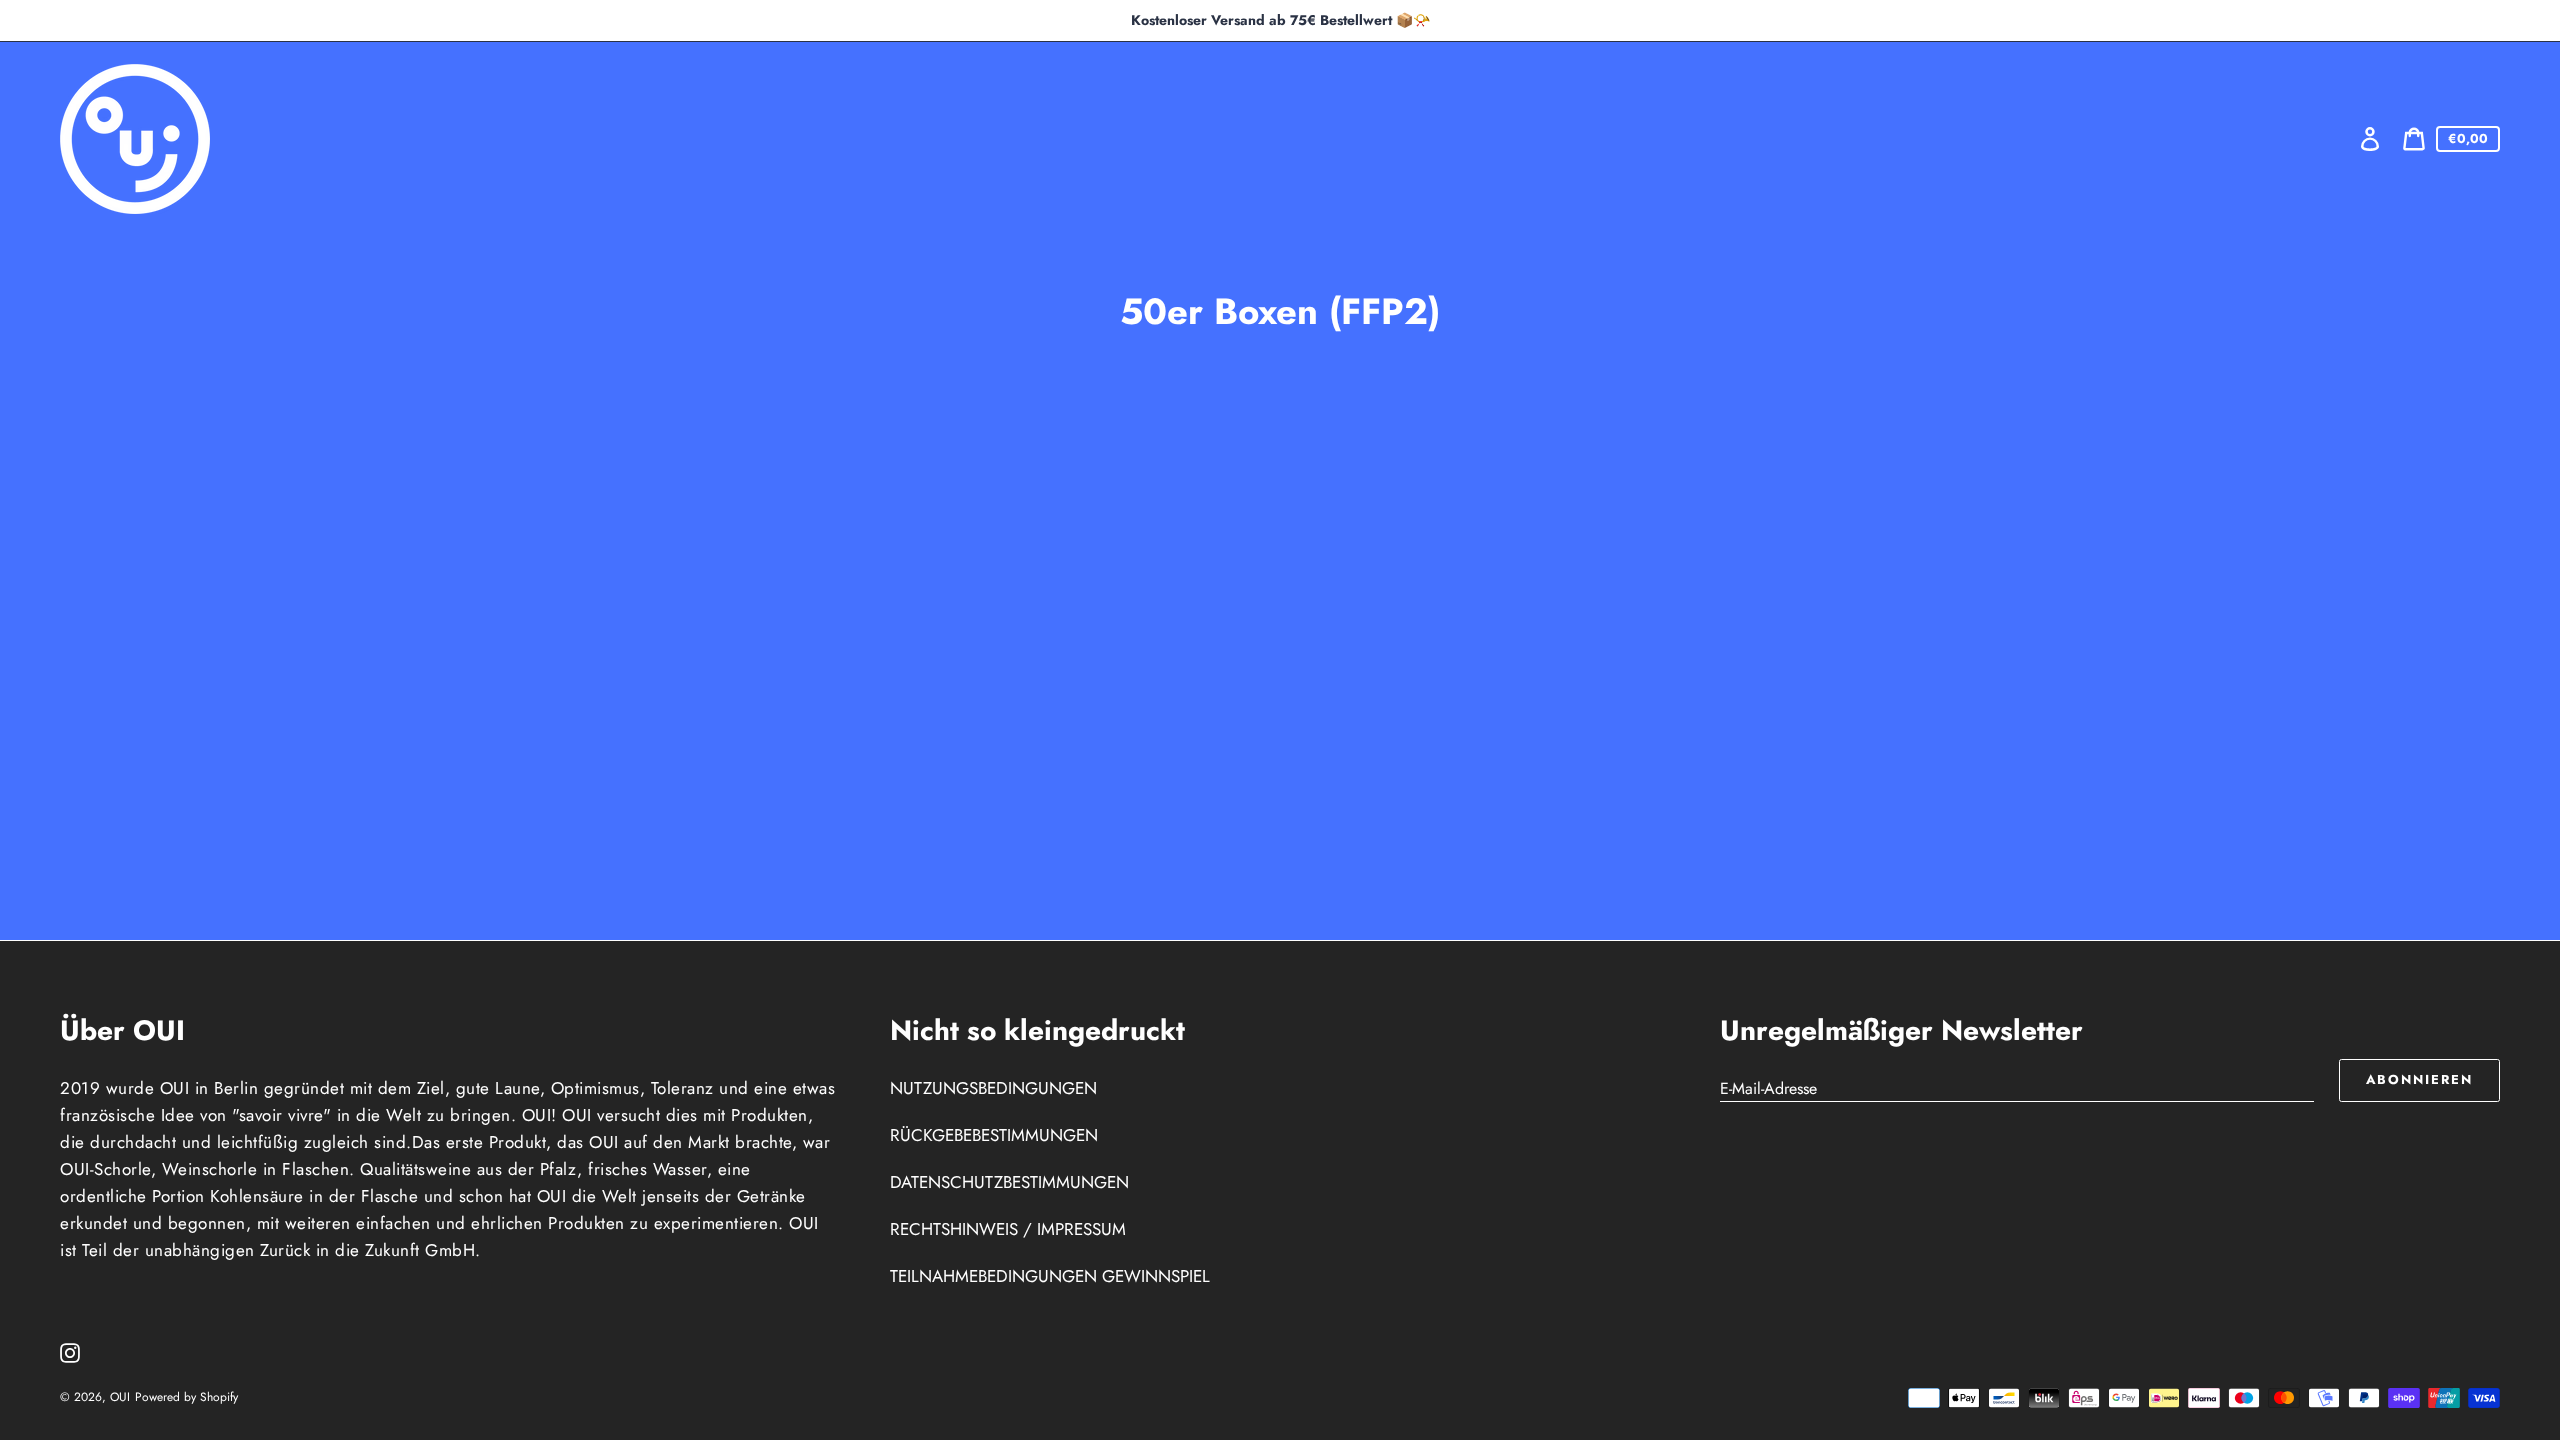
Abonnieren (2420, 1079)
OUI (120, 1397)
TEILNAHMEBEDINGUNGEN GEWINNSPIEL (1050, 1276)
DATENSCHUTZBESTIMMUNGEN (1009, 1182)
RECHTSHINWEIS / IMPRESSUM (1008, 1229)
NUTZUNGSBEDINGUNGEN (993, 1088)
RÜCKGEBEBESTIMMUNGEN (994, 1135)
